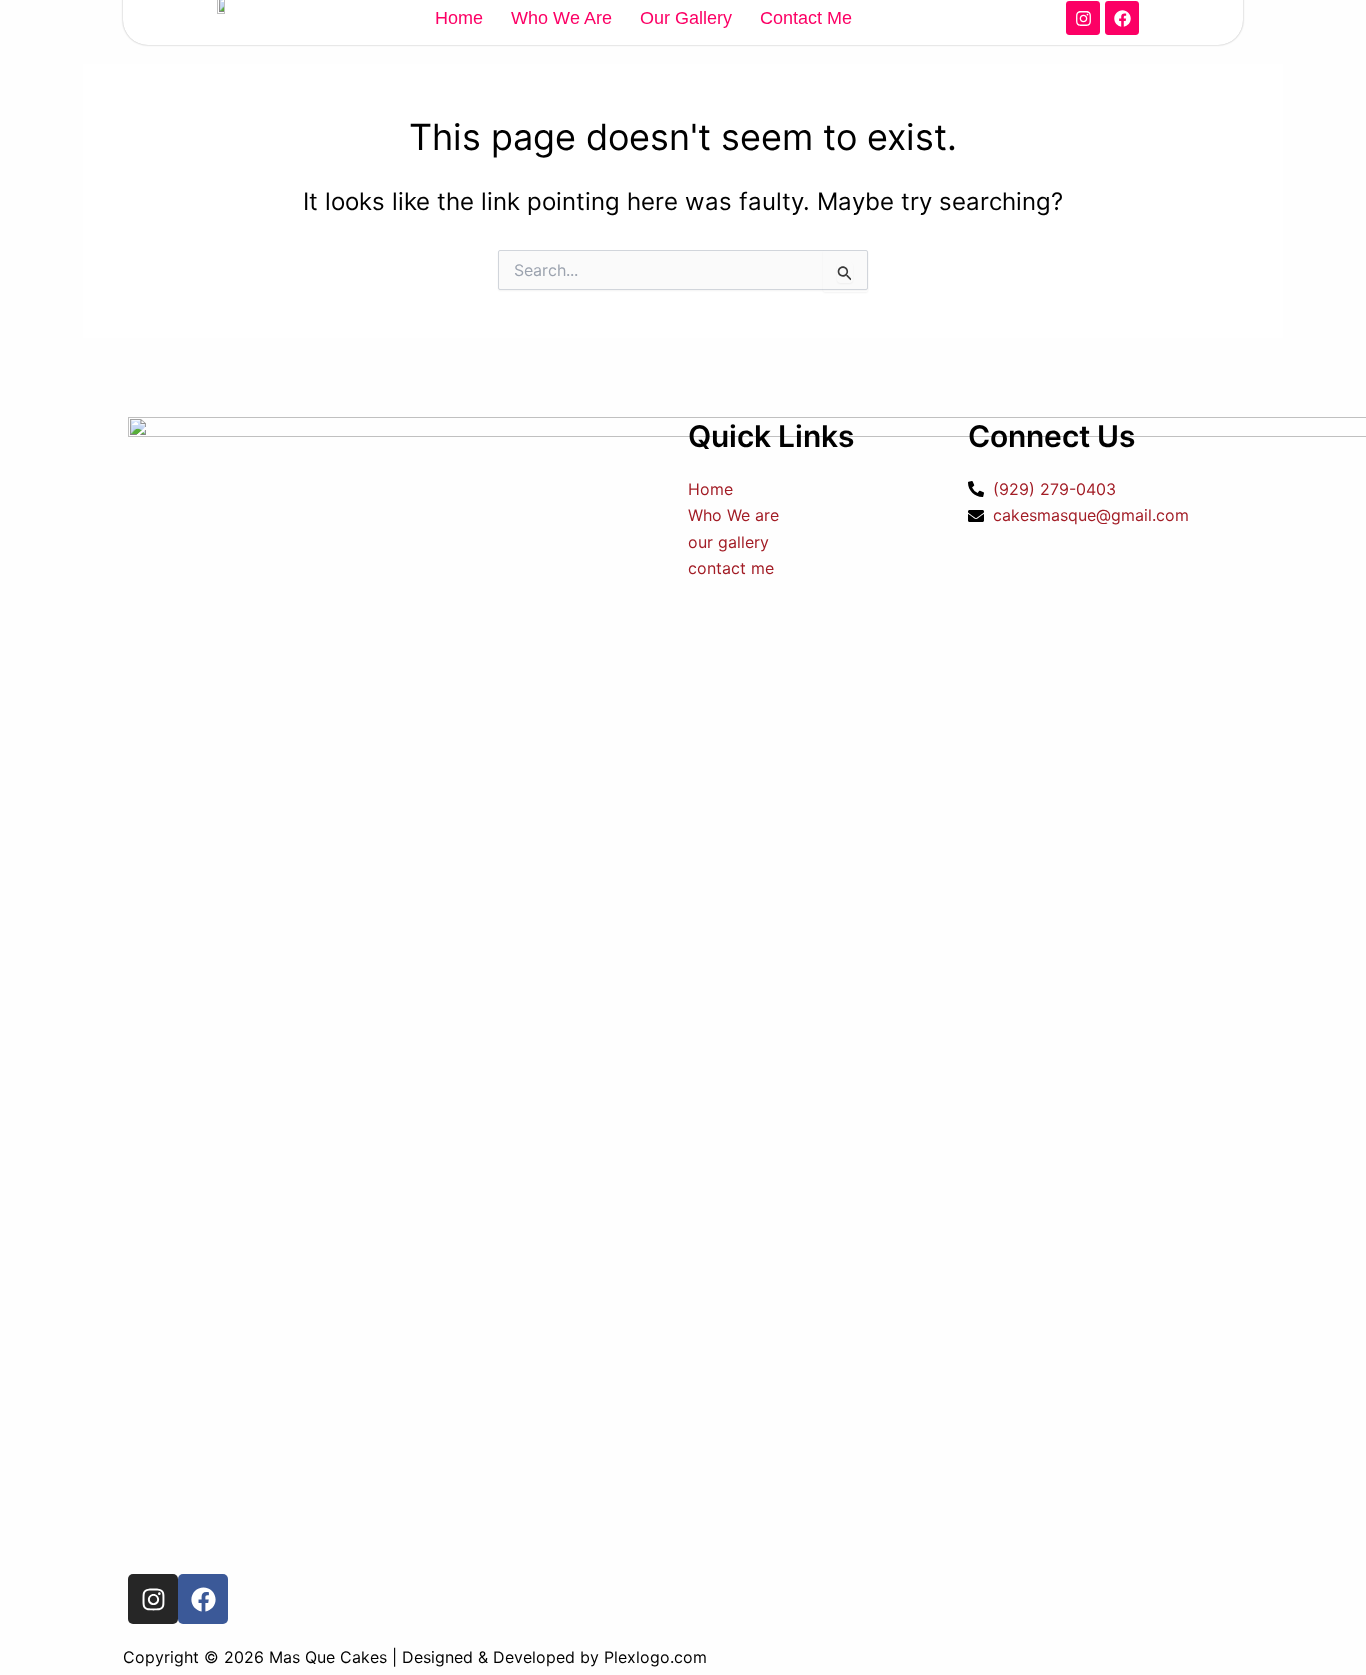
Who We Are (561, 18)
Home (459, 18)
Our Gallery (686, 18)
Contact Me (806, 18)
